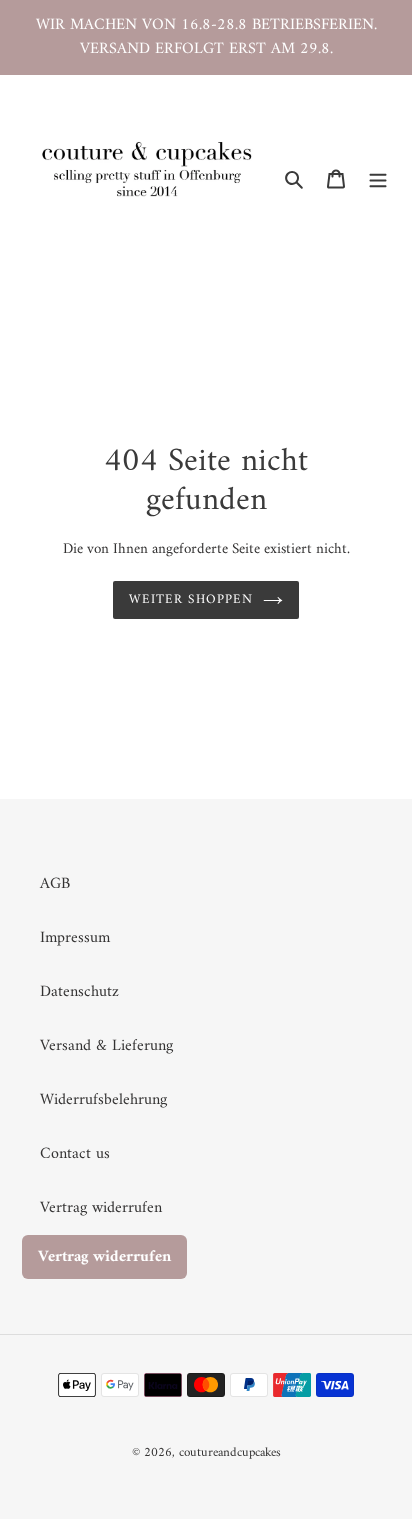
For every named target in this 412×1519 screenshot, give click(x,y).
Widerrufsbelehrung (103, 1100)
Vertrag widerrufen (101, 1208)
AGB (55, 884)
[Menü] (378, 178)
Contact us (75, 1154)
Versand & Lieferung (106, 1046)
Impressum (75, 938)
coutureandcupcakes (230, 1452)
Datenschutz (79, 992)
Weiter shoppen (191, 599)
